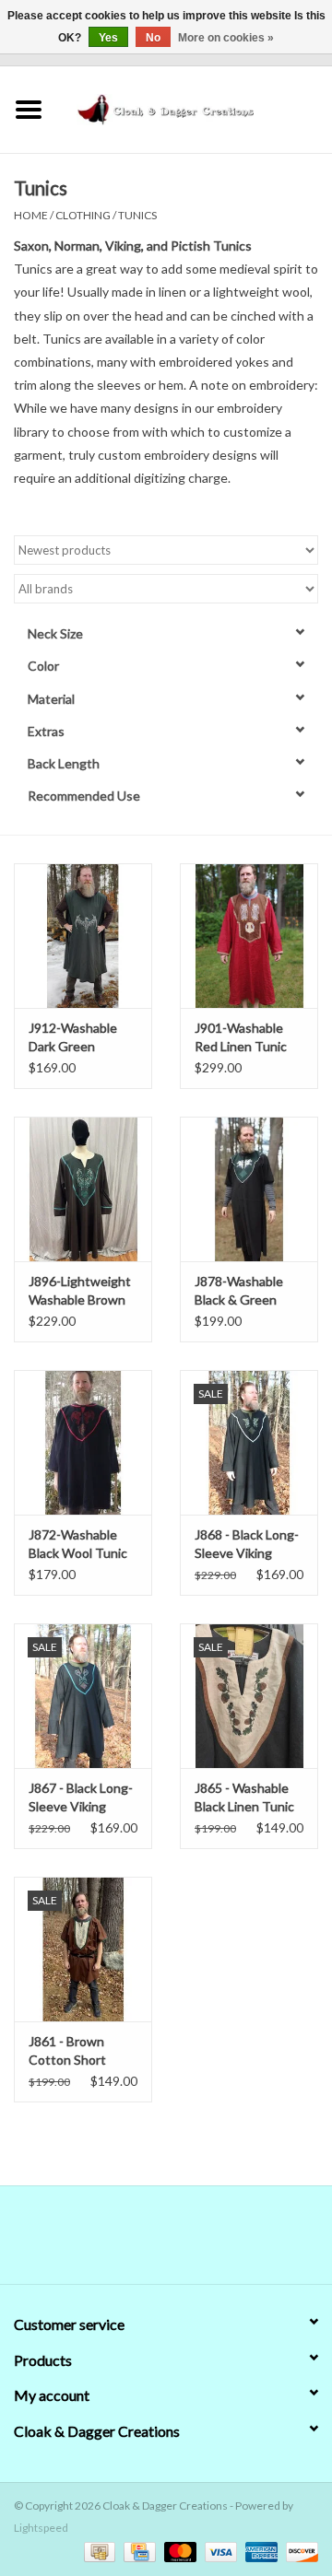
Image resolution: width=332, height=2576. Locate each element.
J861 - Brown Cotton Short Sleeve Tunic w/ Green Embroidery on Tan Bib (81, 2051)
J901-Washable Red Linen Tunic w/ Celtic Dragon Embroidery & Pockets (243, 1038)
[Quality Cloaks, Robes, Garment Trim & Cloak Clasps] (195, 107)
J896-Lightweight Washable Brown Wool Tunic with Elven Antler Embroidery (80, 1291)
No (153, 38)
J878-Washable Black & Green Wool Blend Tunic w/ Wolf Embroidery (245, 1291)
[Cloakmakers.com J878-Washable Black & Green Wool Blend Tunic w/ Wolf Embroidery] (249, 1189)
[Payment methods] (97, 2551)
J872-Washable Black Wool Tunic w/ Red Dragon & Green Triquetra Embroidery (78, 1545)
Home (31, 215)
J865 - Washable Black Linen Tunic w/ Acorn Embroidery (244, 1798)
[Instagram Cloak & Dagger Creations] (198, 2242)
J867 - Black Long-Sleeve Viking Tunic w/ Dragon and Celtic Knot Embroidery (81, 1798)
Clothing (83, 215)
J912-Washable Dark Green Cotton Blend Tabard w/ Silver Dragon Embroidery (74, 1038)
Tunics (137, 215)
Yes (108, 38)
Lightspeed (41, 2528)
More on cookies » (226, 38)
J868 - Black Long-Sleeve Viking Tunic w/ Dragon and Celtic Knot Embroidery (247, 1545)
